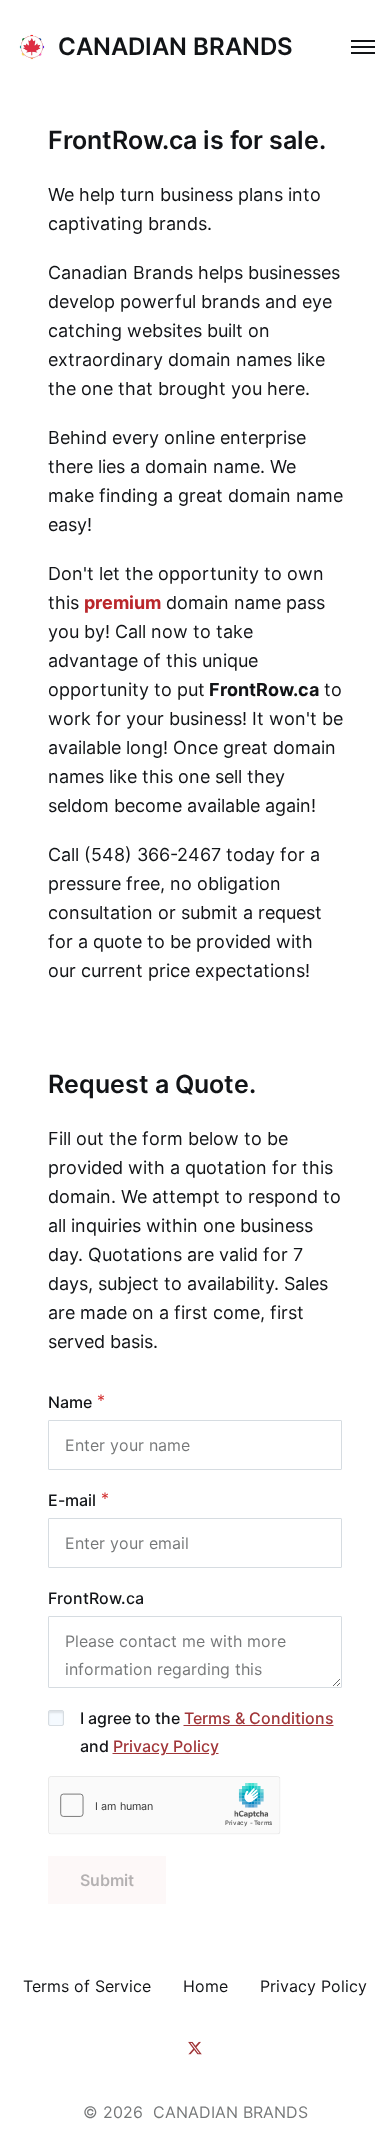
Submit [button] (107, 1880)
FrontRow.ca (96, 1598)
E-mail (72, 1500)
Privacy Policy (166, 1746)
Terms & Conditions (259, 1718)
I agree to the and (207, 1732)
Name (70, 1402)
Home (205, 1986)
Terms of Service (87, 1986)
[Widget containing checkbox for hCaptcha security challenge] (164, 1805)
